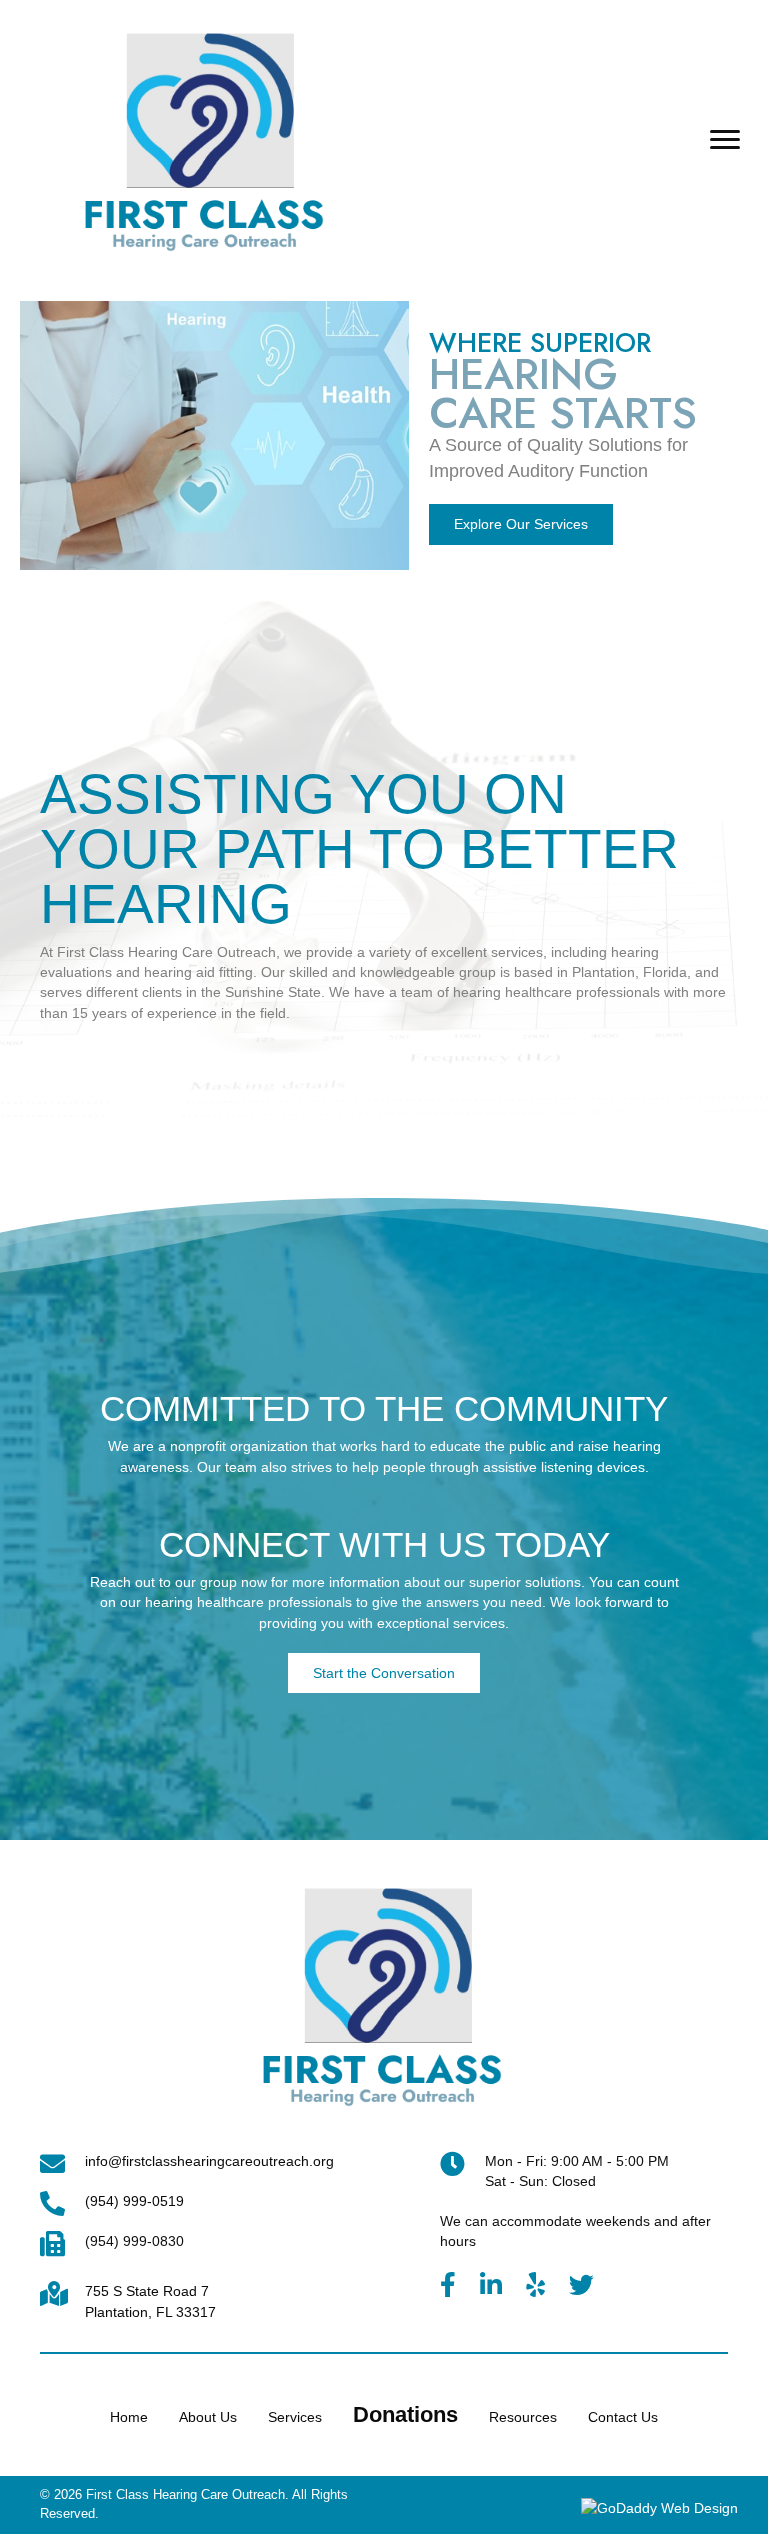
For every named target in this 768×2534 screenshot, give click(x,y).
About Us (208, 2417)
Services (295, 2417)
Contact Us (623, 2417)
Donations (405, 2414)
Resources (523, 2417)
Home (129, 2417)
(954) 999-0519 (134, 2201)
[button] (725, 140)
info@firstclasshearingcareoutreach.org (209, 2161)
